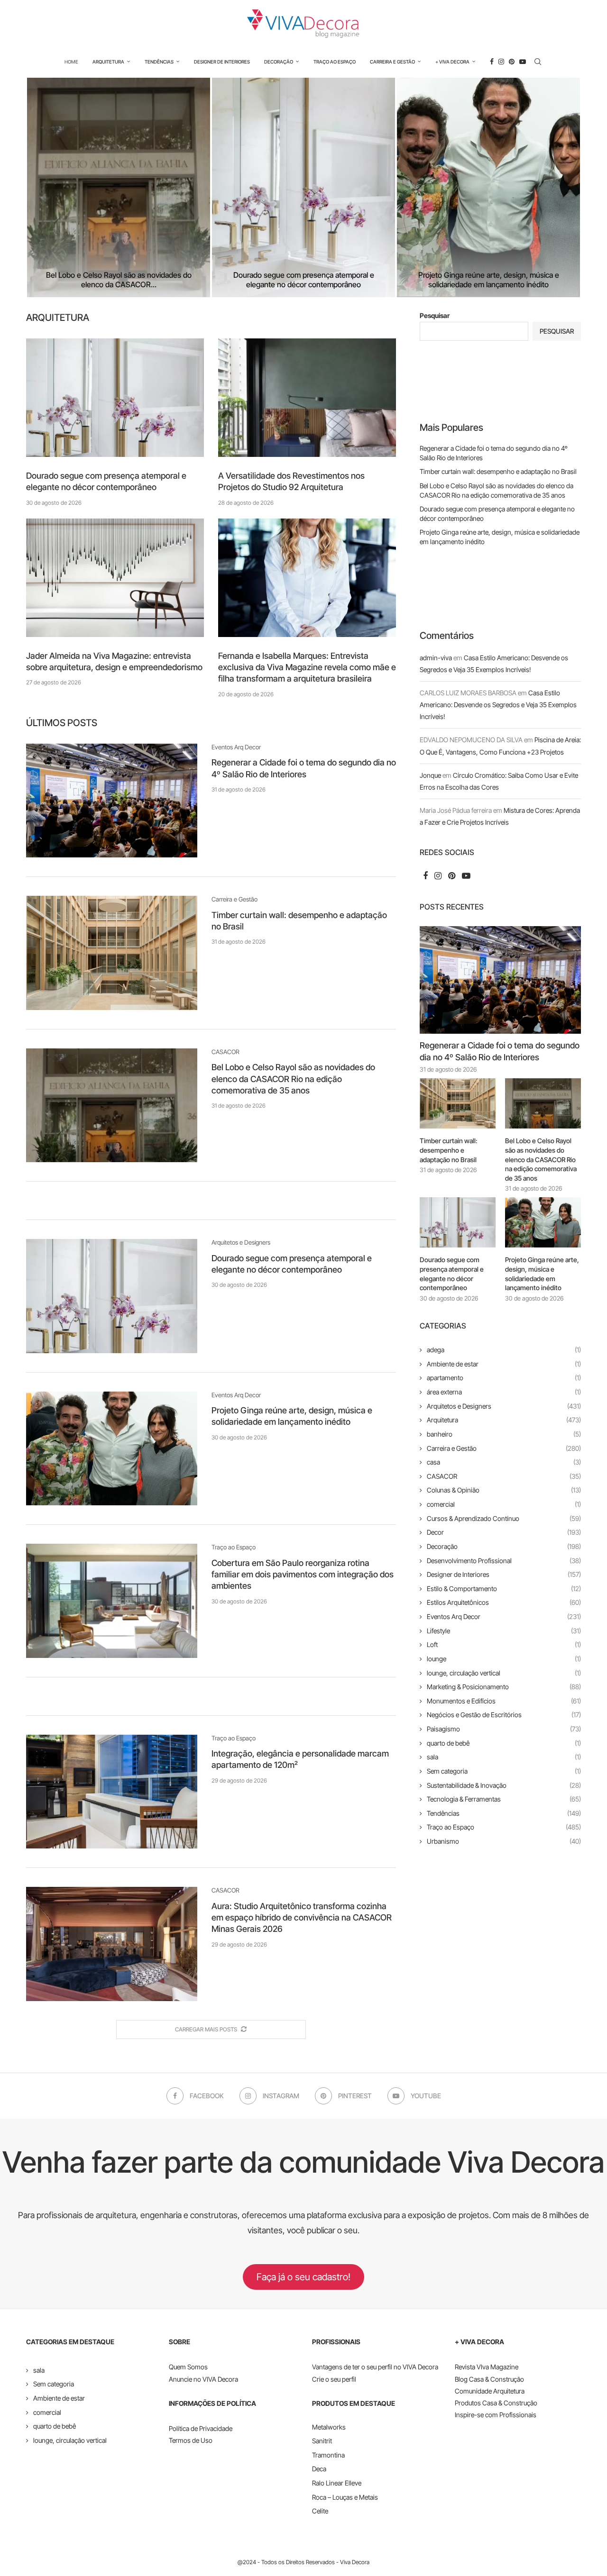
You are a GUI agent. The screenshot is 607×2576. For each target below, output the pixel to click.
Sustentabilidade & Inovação (504, 1785)
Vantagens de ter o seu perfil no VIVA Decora (375, 2367)
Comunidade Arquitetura (490, 2391)
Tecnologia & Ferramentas (504, 1799)
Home (71, 62)
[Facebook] (492, 62)
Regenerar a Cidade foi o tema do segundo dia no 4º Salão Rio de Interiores (500, 1051)
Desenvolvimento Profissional (504, 1561)
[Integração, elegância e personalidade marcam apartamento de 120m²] (112, 1792)
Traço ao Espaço (335, 62)
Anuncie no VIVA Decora (203, 2379)
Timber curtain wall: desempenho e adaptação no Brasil (498, 471)
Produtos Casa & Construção (496, 2403)
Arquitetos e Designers (504, 1406)
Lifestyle (504, 1631)
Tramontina (328, 2455)
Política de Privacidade (201, 2428)
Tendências (159, 62)
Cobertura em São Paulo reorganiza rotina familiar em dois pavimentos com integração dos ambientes (303, 1575)
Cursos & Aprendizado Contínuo (504, 1518)
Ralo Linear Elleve (337, 2483)
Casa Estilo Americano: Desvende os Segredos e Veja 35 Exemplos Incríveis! (498, 705)
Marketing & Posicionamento (504, 1687)
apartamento (504, 1378)
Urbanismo (504, 1841)
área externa (504, 1392)
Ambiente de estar (504, 1364)
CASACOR (504, 1476)
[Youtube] (523, 62)
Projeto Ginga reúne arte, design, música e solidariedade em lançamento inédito (389, 280)
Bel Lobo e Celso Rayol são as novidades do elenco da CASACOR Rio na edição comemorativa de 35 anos (293, 1079)
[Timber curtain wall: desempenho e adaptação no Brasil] (112, 953)
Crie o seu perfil (334, 2379)
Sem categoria (504, 1771)
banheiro (504, 1434)
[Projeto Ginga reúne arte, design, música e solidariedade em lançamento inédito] (389, 187)
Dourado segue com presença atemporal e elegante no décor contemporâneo (166, 280)
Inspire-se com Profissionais (496, 2415)
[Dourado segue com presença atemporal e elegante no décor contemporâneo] (166, 187)
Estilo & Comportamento (504, 1588)
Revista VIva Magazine (487, 2367)
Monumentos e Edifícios (504, 1701)
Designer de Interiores (222, 62)
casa (504, 1462)
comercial (504, 1504)
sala (504, 1757)
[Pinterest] (512, 62)
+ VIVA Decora (452, 62)
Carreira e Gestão (392, 62)
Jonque (430, 775)
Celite (320, 2511)
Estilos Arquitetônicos (504, 1602)
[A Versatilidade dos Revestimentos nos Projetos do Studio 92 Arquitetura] (307, 398)
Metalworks (329, 2427)
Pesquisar (435, 315)
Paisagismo (504, 1729)
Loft (504, 1644)
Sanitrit (322, 2441)
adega (504, 1350)
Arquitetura (108, 62)
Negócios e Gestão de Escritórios (504, 1715)
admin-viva (436, 658)
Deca (319, 2469)
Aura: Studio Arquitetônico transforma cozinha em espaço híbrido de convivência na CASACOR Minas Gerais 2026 (302, 1918)
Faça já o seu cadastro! (303, 2277)
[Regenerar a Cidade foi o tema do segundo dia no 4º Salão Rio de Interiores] (112, 801)
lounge (504, 1659)
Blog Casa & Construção (489, 2379)
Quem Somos (188, 2367)
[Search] (538, 62)
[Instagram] (501, 62)
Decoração (279, 62)
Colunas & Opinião (504, 1490)
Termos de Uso (191, 2440)
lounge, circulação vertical (504, 1673)
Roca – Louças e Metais (345, 2497)
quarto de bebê (504, 1743)
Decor (504, 1532)
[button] (44, 187)
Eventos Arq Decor (504, 1616)
